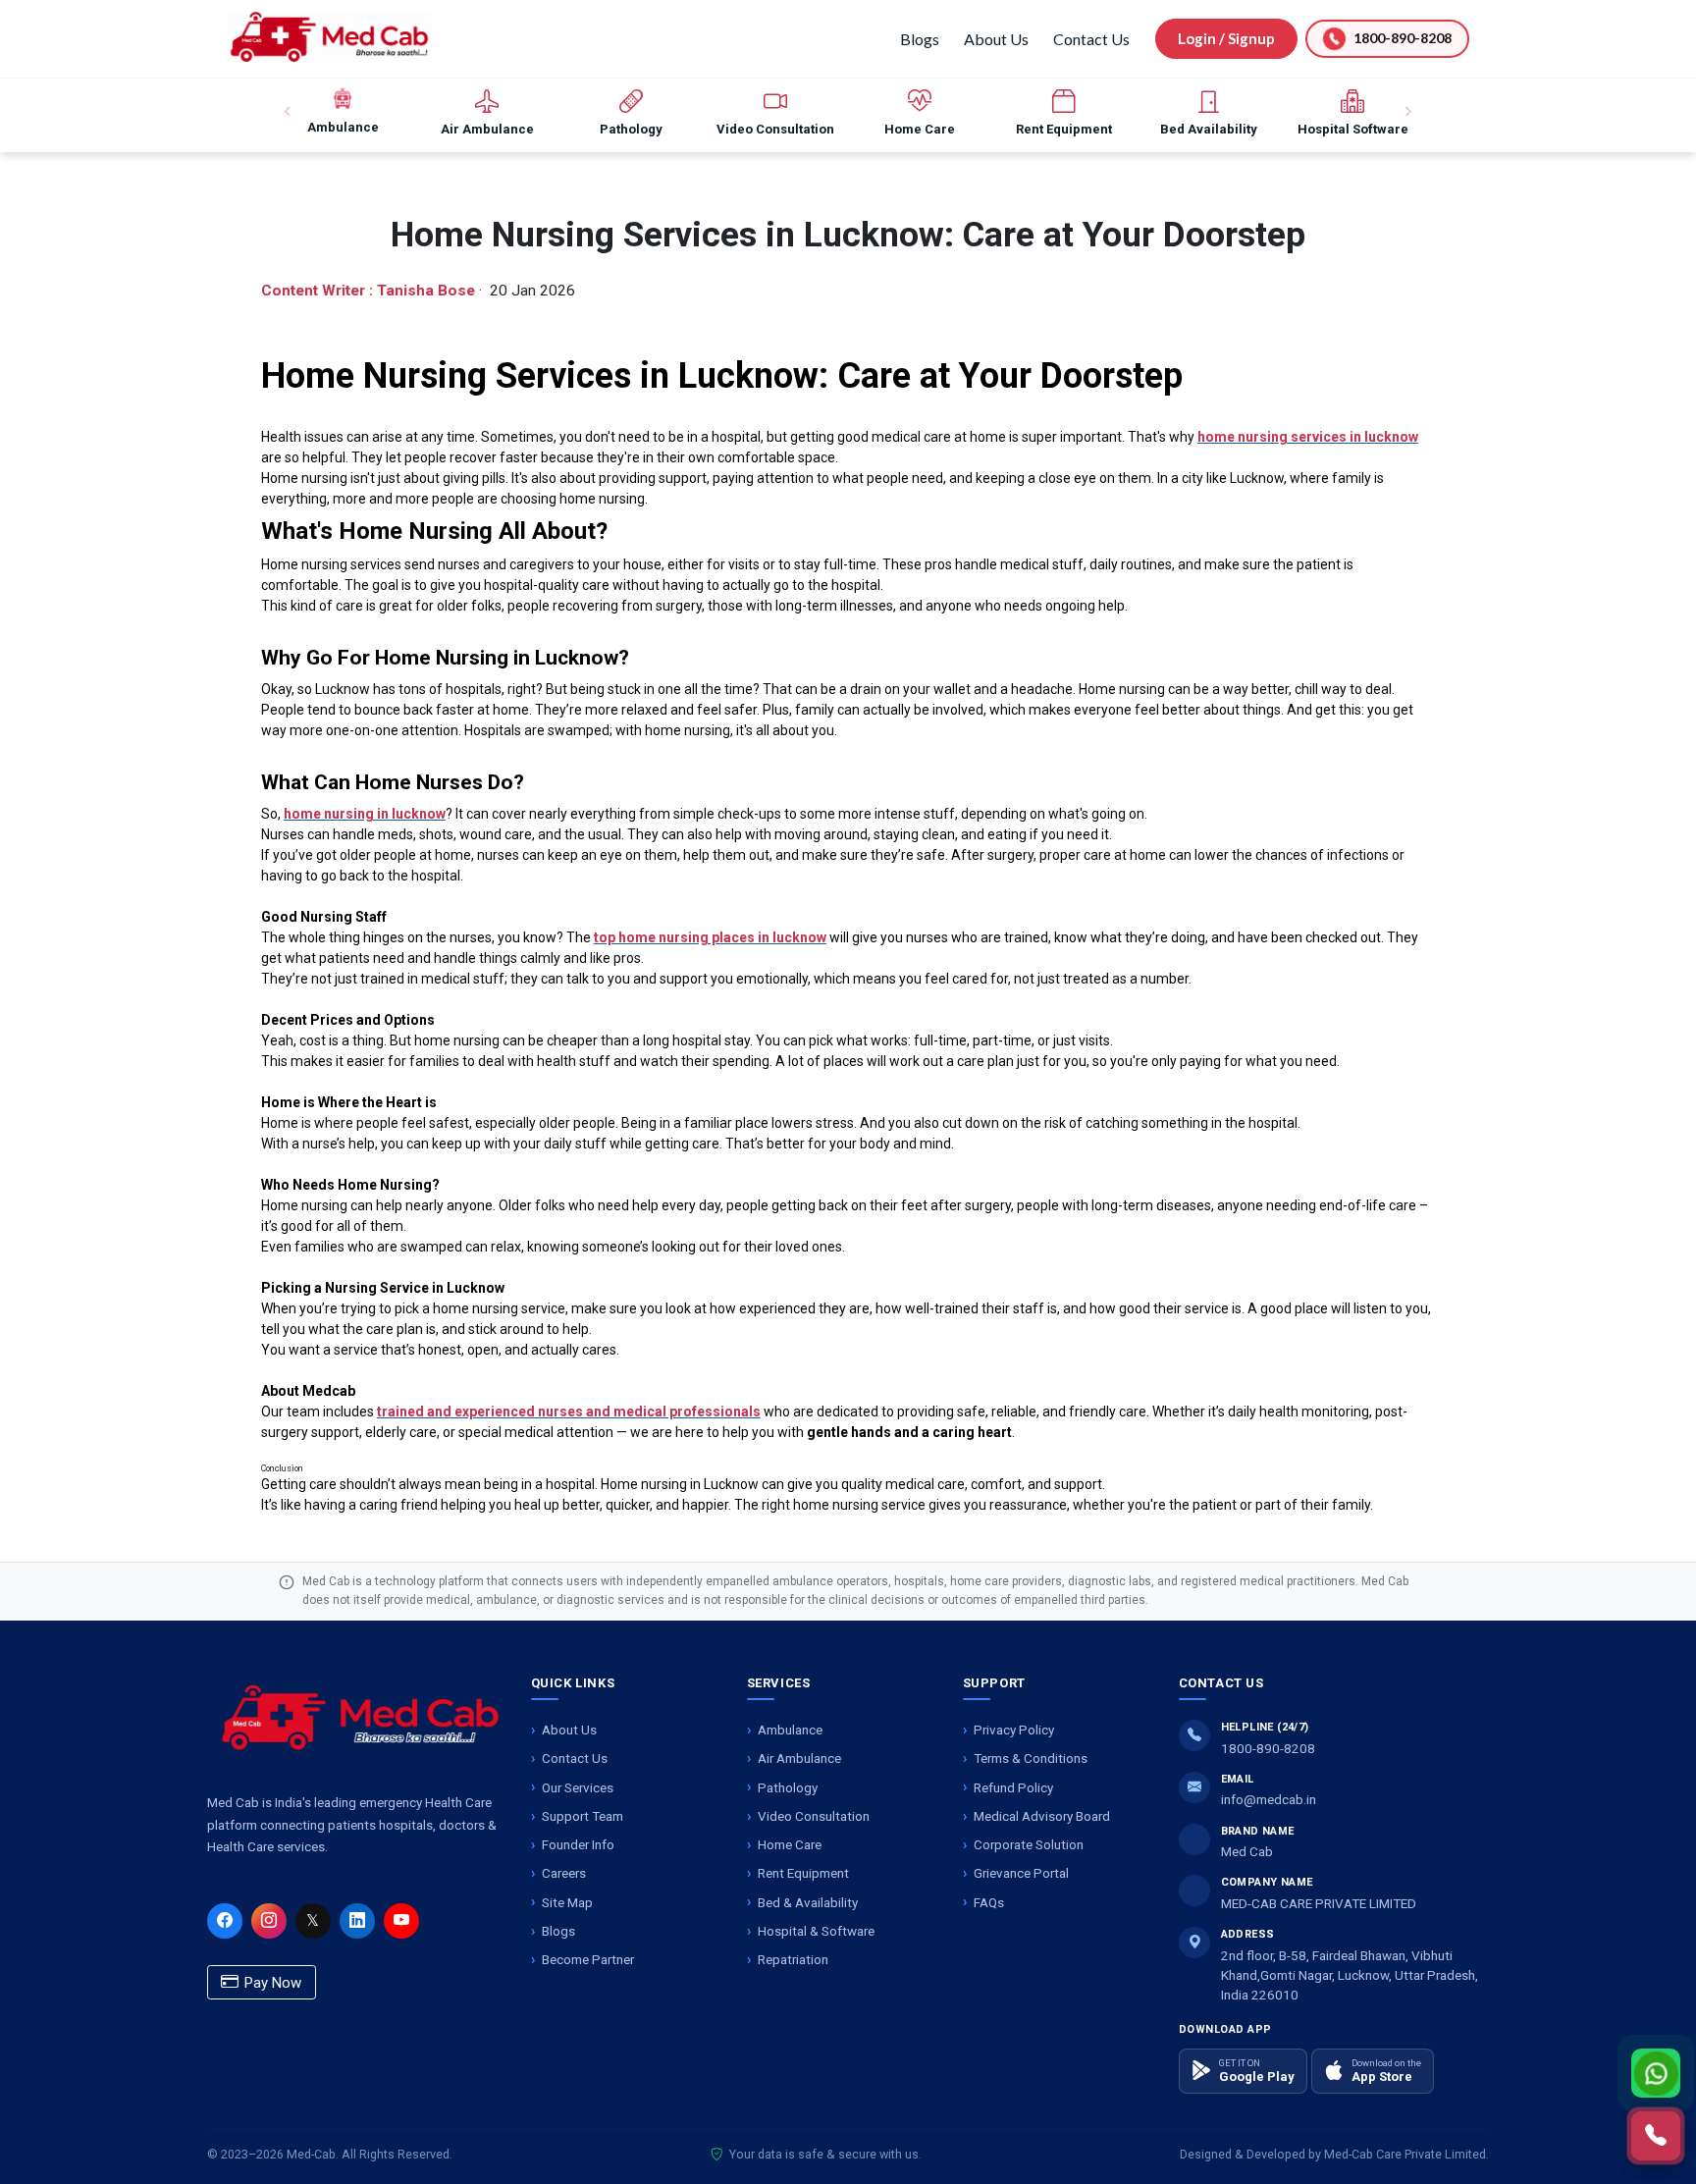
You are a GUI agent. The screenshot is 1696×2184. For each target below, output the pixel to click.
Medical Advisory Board (1042, 1816)
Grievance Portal (1021, 1873)
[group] (343, 112)
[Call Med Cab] (1656, 2136)
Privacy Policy (1014, 1730)
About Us (996, 39)
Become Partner (588, 1959)
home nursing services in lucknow (1308, 437)
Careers (564, 1873)
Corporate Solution (1029, 1844)
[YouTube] (401, 1921)
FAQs (989, 1902)
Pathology (788, 1787)
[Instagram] (269, 1921)
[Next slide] (1407, 112)
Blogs (920, 39)
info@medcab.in (1269, 1799)
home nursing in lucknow (365, 814)
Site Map (567, 1902)
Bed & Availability (808, 1902)
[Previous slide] (289, 112)
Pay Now (271, 1983)
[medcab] (330, 37)
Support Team (583, 1816)
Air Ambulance (799, 1758)
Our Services (578, 1787)
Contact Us (1091, 39)
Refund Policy (1013, 1787)
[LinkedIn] (357, 1921)
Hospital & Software (816, 1931)
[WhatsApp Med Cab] (1656, 2073)
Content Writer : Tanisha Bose (368, 291)
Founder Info (578, 1844)
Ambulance (790, 1730)
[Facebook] (225, 1921)
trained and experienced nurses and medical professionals (569, 1412)
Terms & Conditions (1031, 1758)
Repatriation (793, 1959)
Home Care (790, 1844)
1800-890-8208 (1268, 1748)
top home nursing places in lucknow (710, 937)
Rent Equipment (803, 1873)
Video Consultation (814, 1816)
